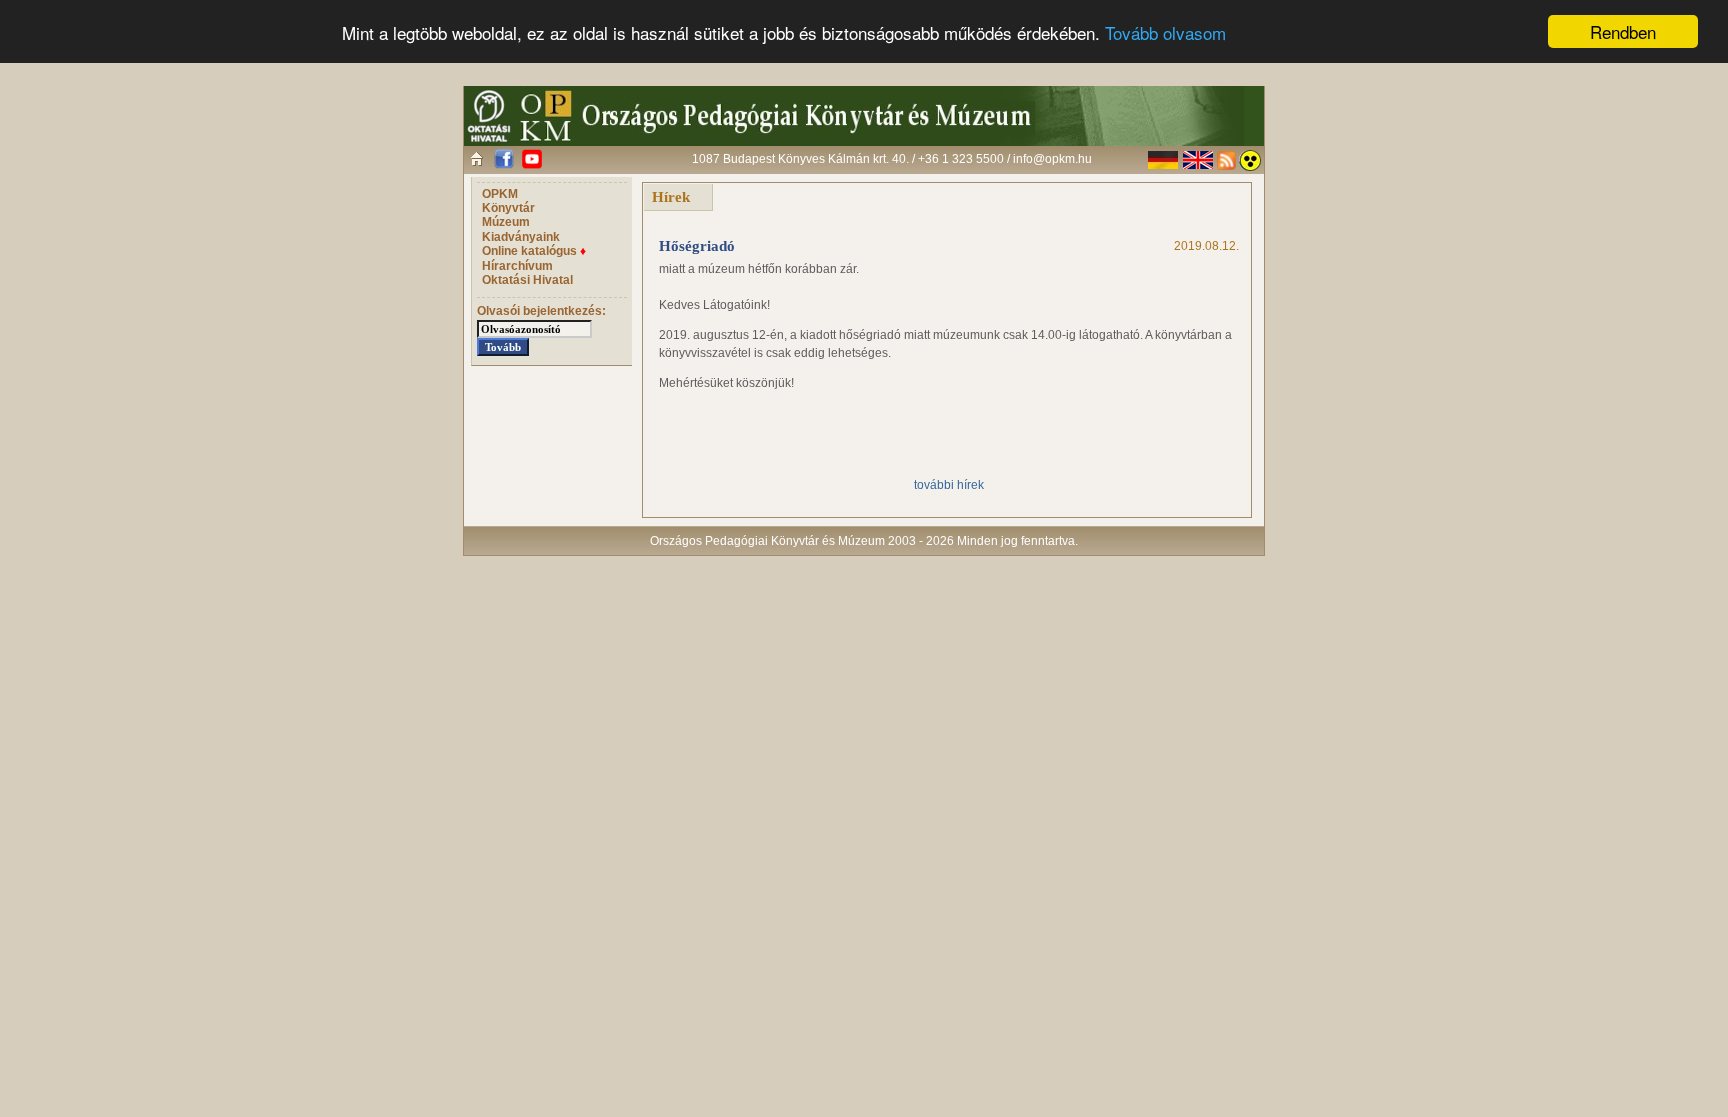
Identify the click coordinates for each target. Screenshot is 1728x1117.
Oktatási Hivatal (527, 280)
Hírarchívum (517, 266)
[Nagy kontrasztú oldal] (1250, 160)
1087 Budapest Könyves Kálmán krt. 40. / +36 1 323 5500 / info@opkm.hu (892, 159)
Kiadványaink (521, 237)
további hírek (949, 485)
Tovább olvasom (1165, 32)
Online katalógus (534, 251)
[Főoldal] (476, 158)
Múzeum (506, 222)
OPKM (500, 194)
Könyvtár (508, 208)
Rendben (1623, 31)
